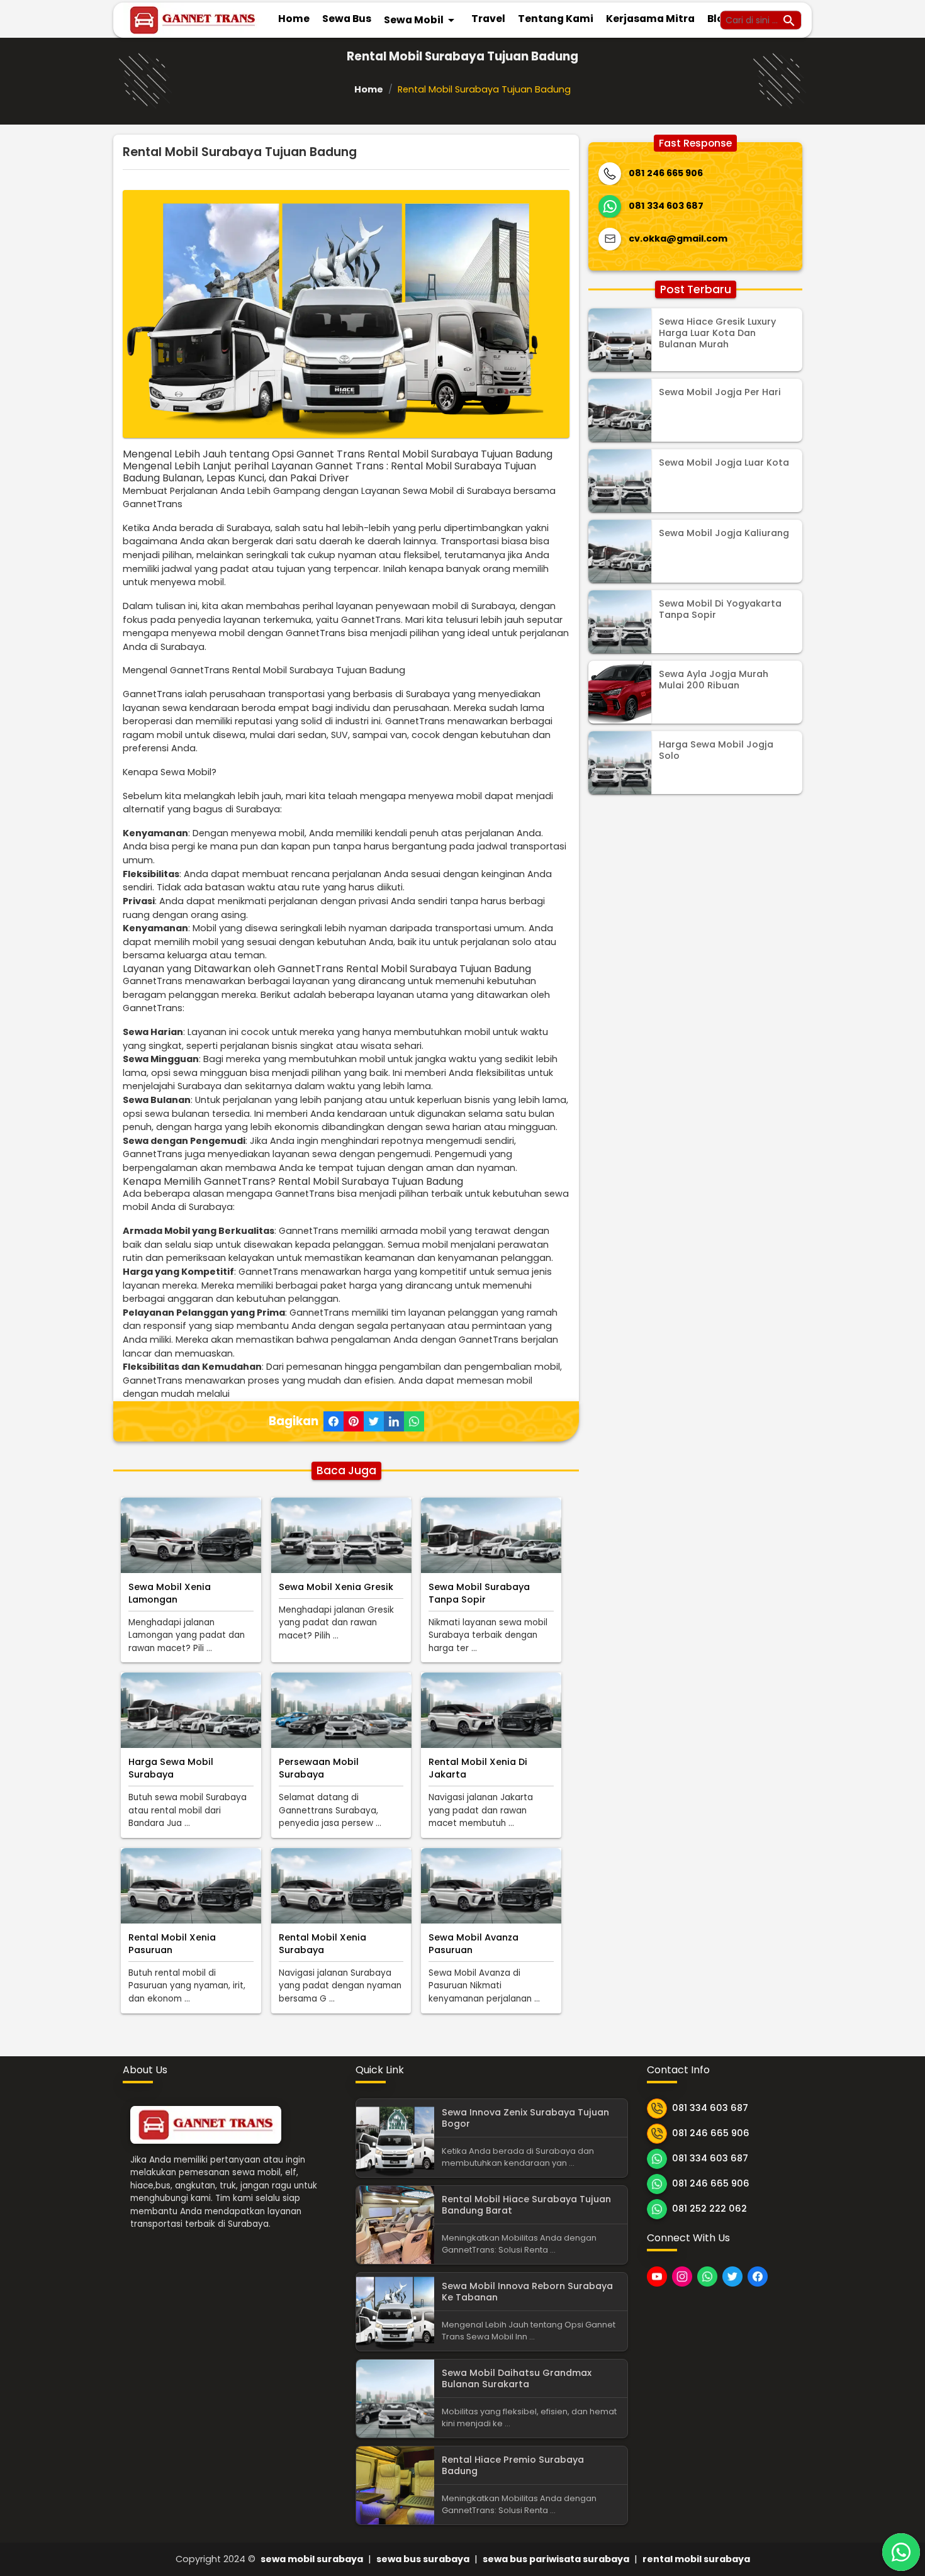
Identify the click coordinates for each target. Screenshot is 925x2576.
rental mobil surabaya (696, 2559)
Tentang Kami (556, 19)
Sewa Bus (347, 19)
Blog (719, 19)
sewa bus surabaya (423, 2559)
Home (294, 19)
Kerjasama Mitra (650, 19)
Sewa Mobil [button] (421, 20)
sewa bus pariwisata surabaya (556, 2559)
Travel (488, 19)
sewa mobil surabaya (312, 2559)
